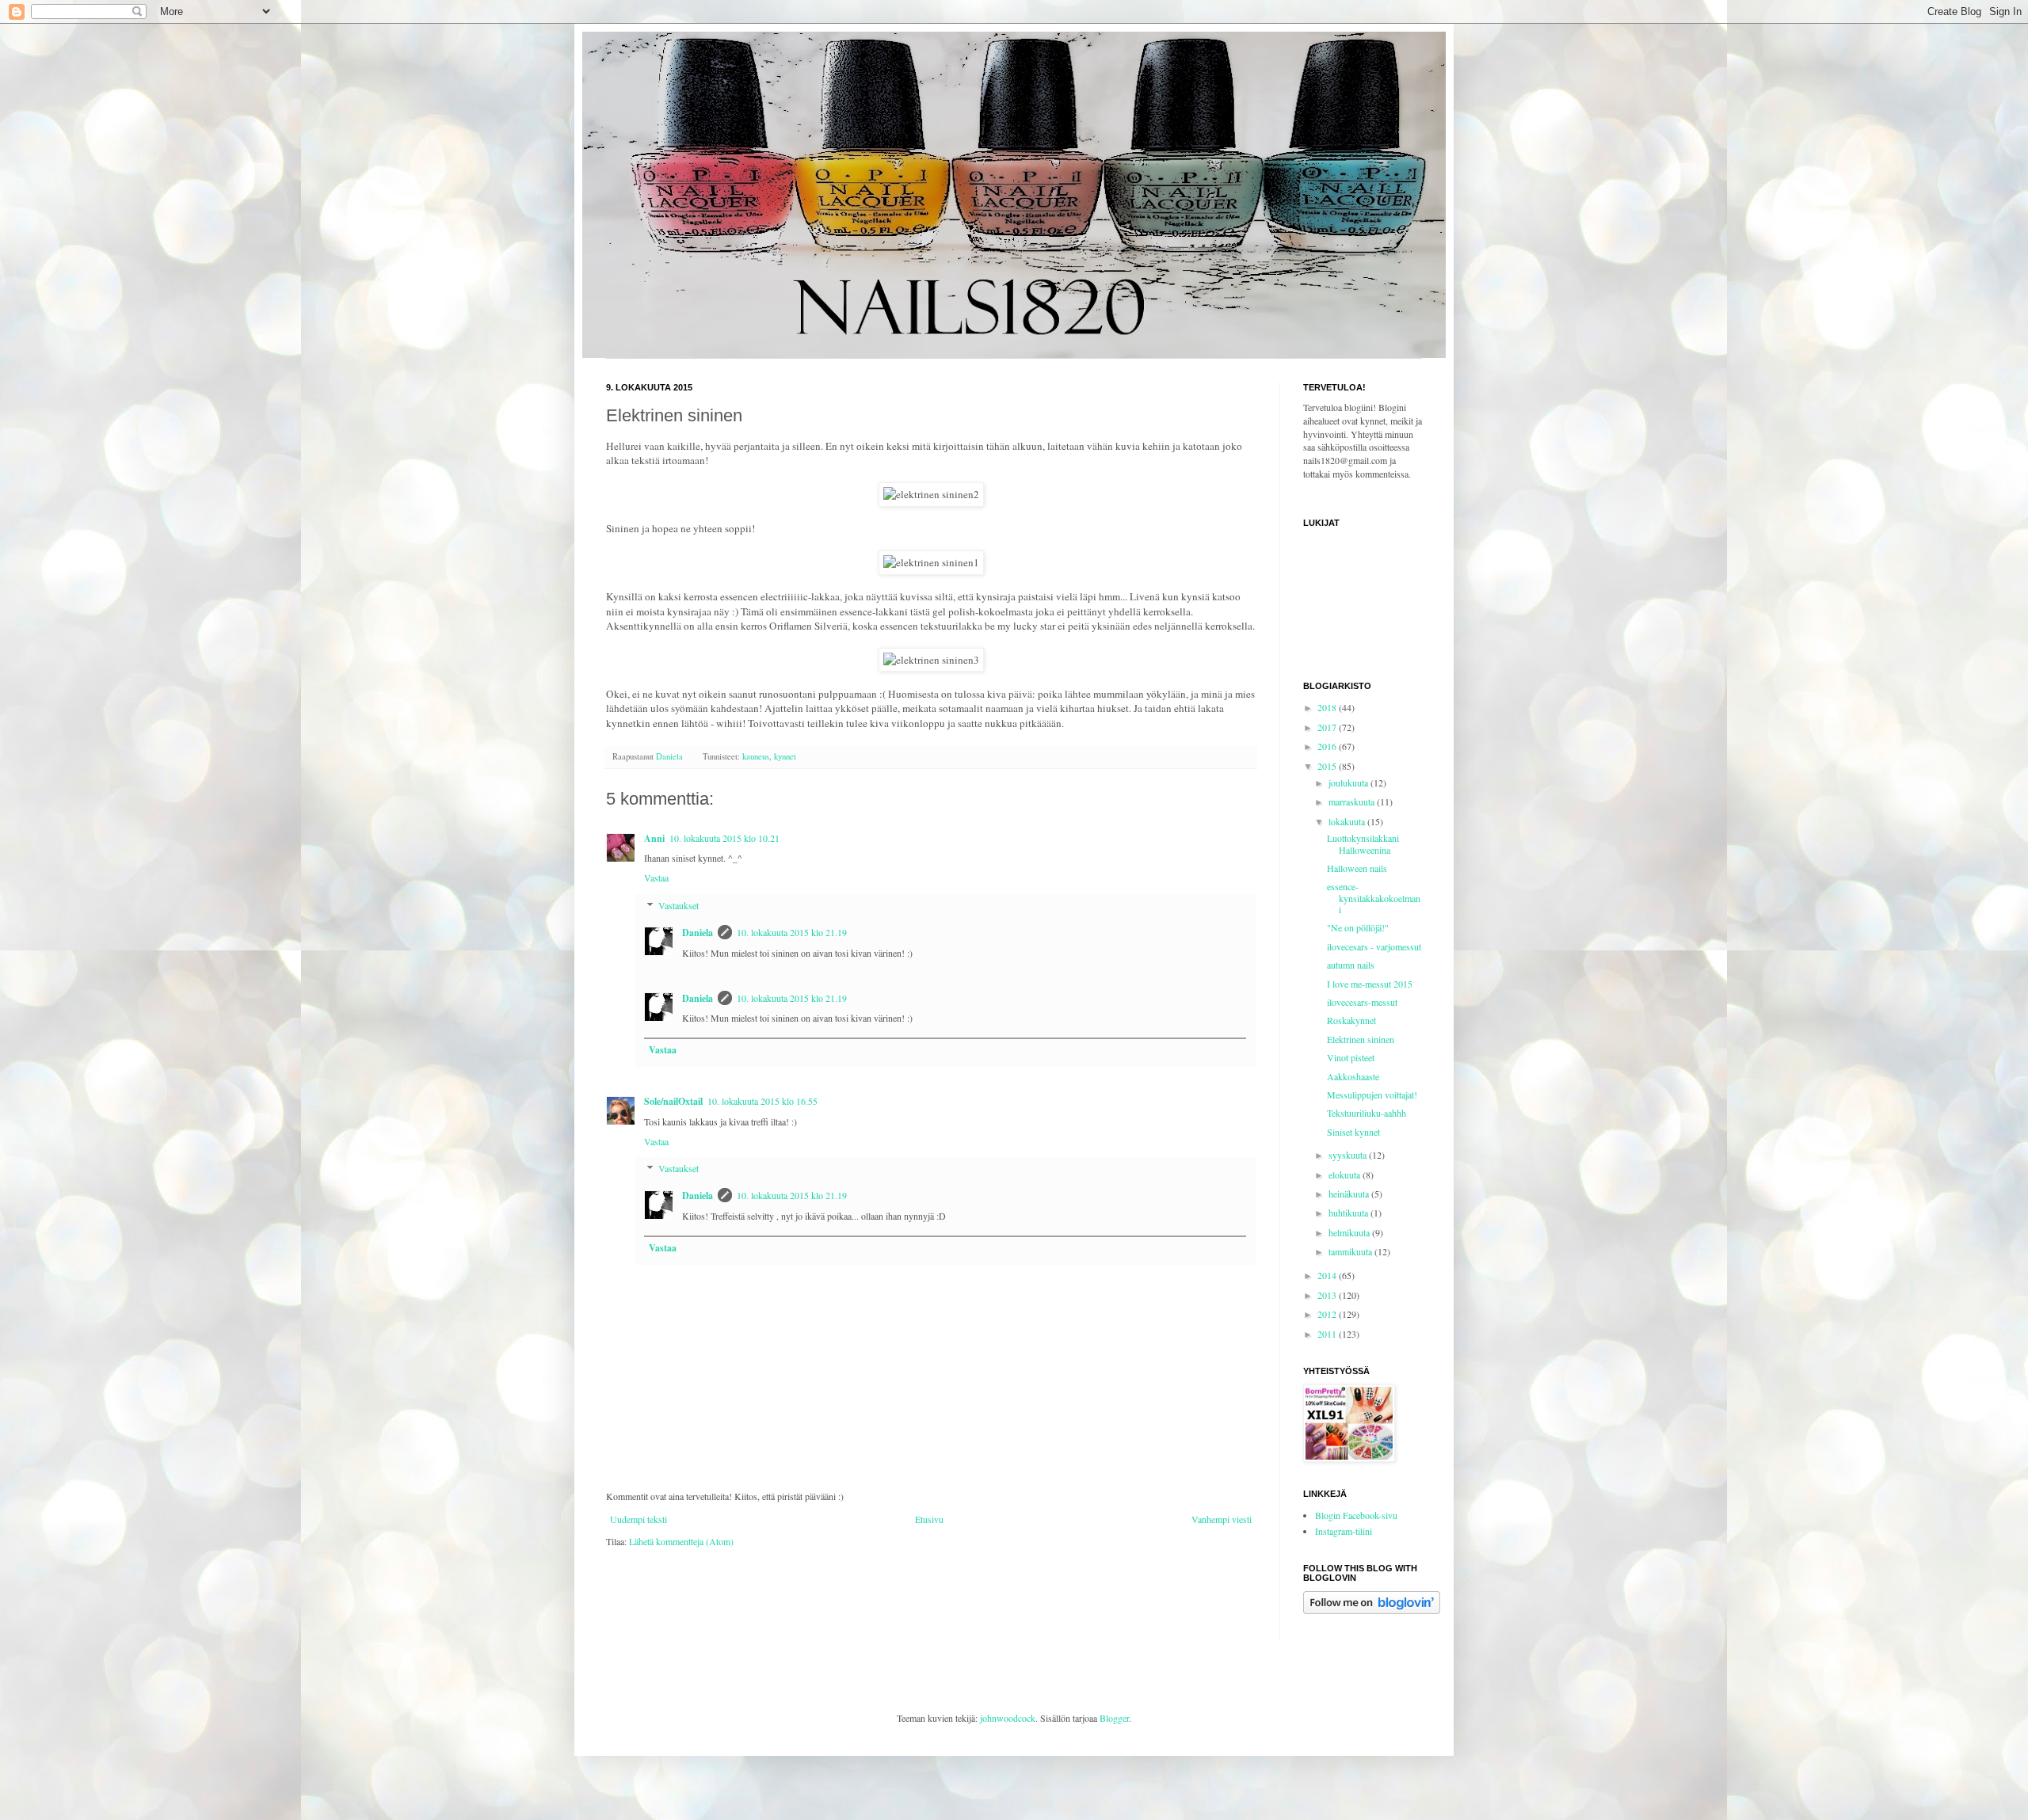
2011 (1328, 1334)
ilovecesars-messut (1362, 1002)
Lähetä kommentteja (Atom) (681, 1541)
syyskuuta (1349, 1155)
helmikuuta (1350, 1232)
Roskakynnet (1351, 1020)
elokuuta (1346, 1175)
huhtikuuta (1349, 1213)
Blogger (1114, 1718)
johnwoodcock (1008, 1718)
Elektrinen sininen (1361, 1039)
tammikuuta (1351, 1251)
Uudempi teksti (639, 1519)
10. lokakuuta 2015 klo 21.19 (792, 932)
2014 (1328, 1275)
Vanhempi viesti (1222, 1519)
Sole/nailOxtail (673, 1101)
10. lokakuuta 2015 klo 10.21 (724, 838)
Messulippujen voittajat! (1372, 1095)
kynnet (785, 756)
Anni (654, 838)
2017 (1328, 727)
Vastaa (656, 878)
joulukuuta (1349, 782)
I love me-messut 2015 (1370, 984)
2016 (1328, 746)
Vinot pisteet (1351, 1057)
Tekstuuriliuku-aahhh (1367, 1113)
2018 (1328, 707)
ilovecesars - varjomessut (1374, 946)
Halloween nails (1357, 868)
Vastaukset (679, 905)
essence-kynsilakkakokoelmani (1374, 898)
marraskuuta (1353, 801)
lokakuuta (1348, 821)
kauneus (756, 756)
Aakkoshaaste (1353, 1076)
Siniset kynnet (1353, 1132)
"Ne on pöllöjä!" (1358, 927)
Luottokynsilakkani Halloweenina (1363, 843)
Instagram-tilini (1344, 1531)
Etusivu (929, 1519)
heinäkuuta (1350, 1194)
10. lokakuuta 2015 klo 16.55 (762, 1101)
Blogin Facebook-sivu (1356, 1515)
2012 (1328, 1314)
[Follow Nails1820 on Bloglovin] (1372, 1610)
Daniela (698, 933)
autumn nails (1351, 965)
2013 (1328, 1295)
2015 (1328, 766)
